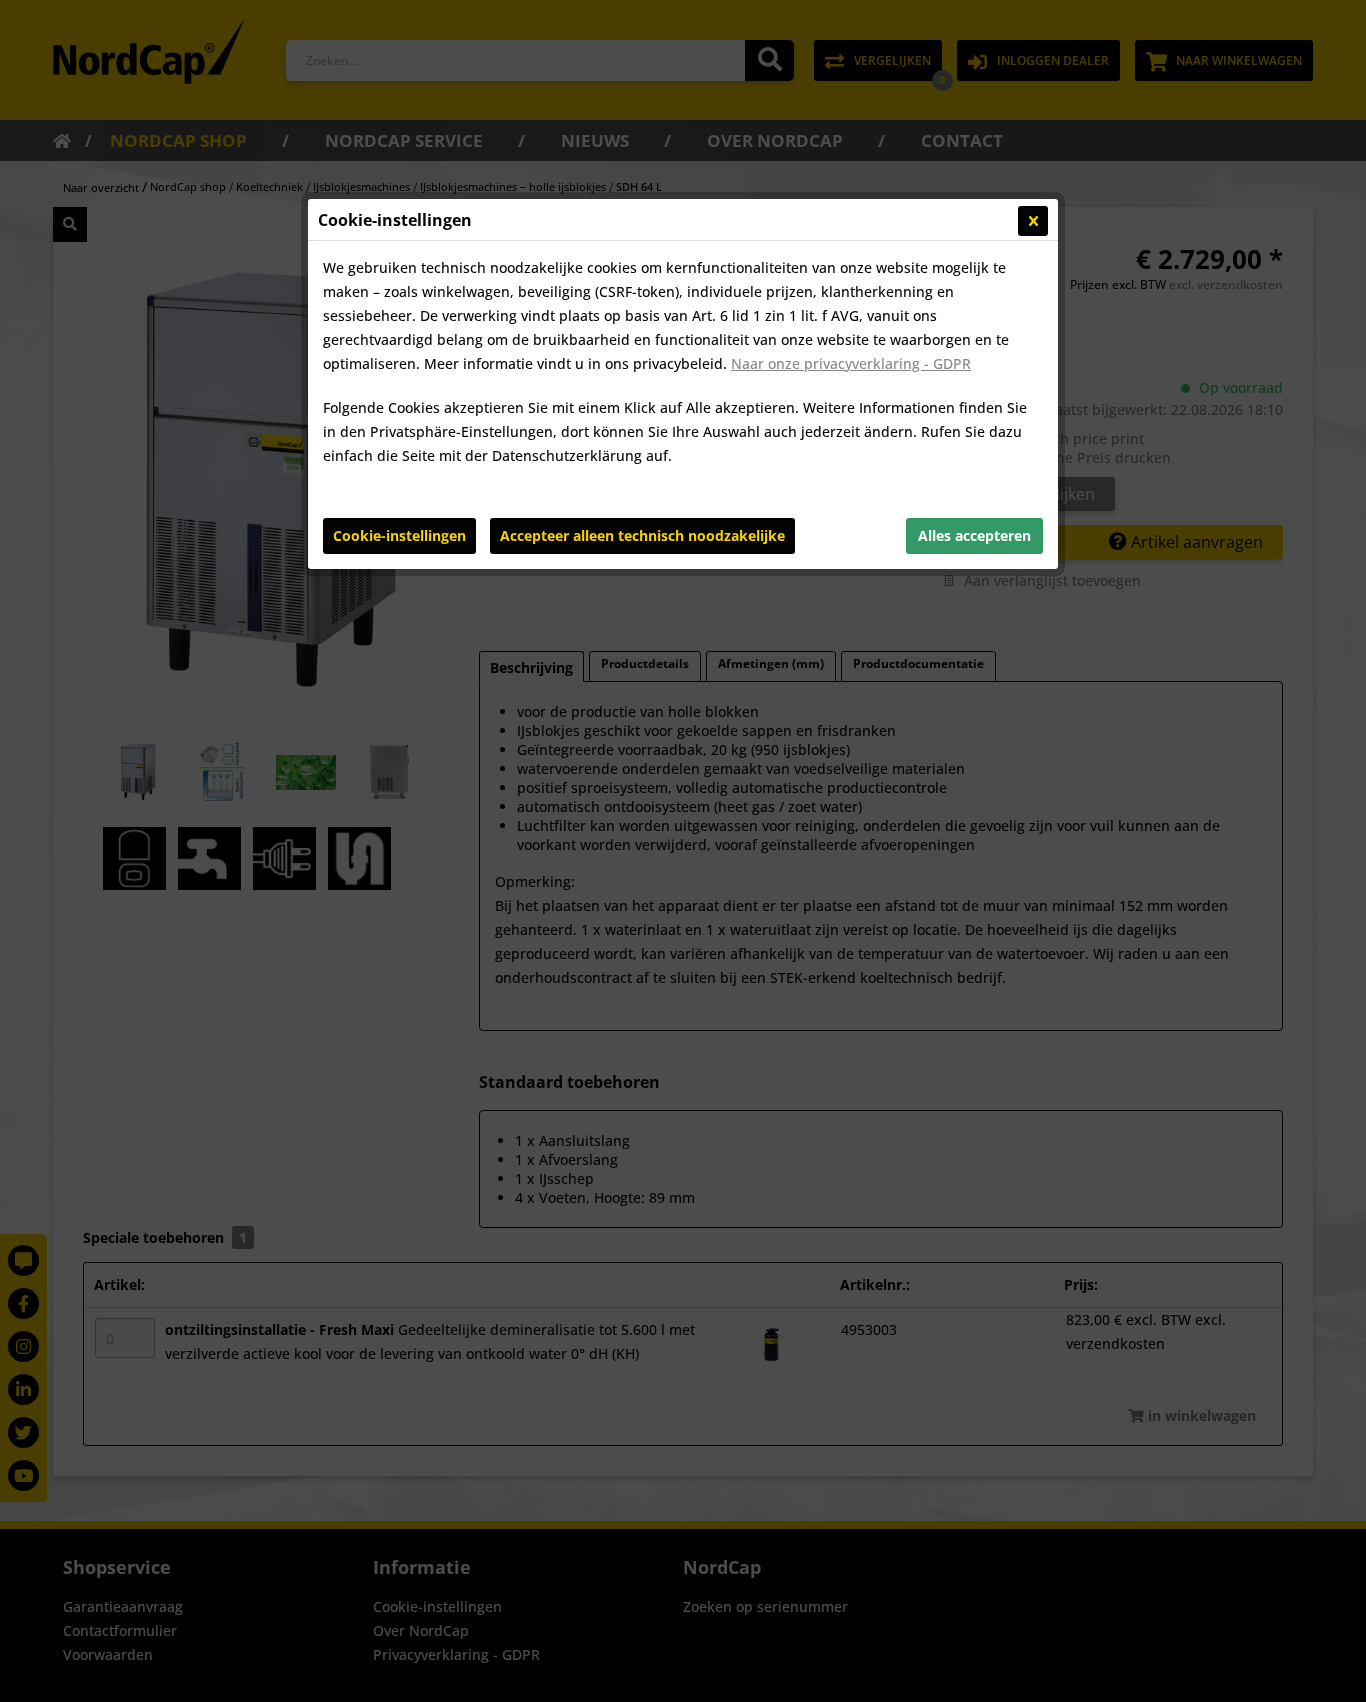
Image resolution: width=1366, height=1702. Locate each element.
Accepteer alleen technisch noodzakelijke (642, 535)
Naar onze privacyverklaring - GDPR (851, 363)
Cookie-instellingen (399, 535)
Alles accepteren (974, 535)
